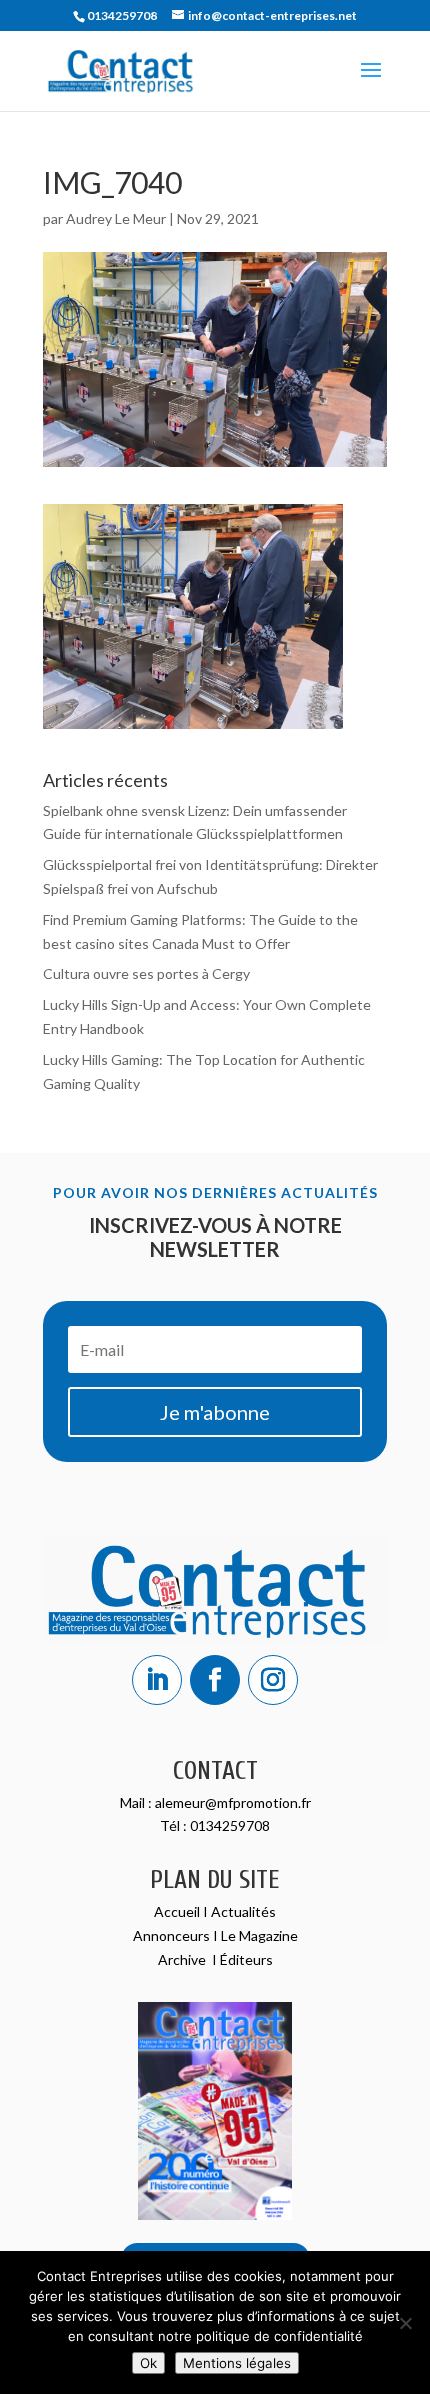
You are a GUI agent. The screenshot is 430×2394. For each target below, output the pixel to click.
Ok (148, 2363)
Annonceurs (171, 1935)
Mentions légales (237, 2363)
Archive (183, 1959)
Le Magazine (259, 1935)
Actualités (243, 1911)
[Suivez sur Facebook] (215, 1680)
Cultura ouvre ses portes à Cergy (146, 973)
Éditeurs (246, 1959)
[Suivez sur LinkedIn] (157, 1680)
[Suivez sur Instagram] (273, 1680)
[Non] (405, 2323)
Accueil (178, 1911)
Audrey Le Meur (116, 218)
